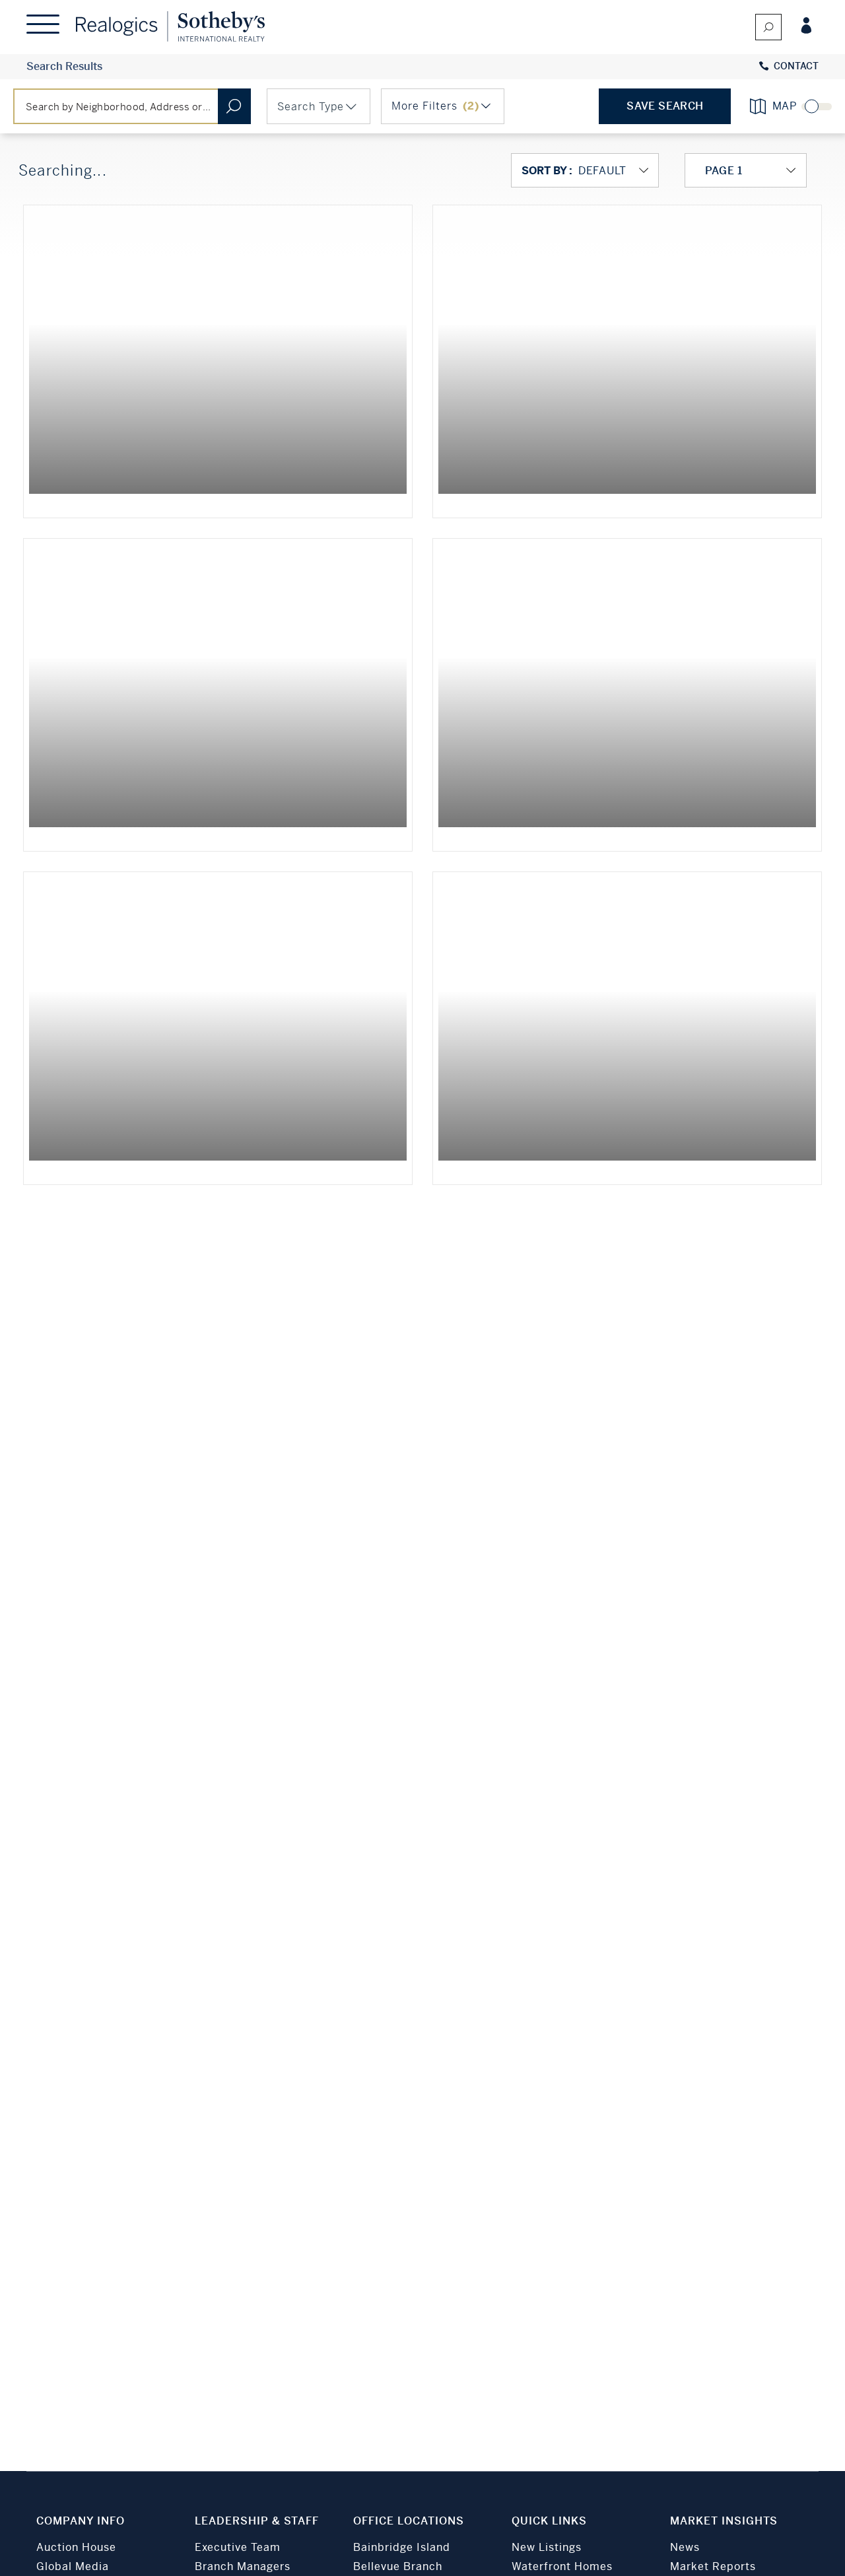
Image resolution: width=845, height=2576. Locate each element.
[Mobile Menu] (43, 27)
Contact (796, 66)
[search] (768, 27)
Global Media (73, 2566)
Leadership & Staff (257, 2521)
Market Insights (724, 2521)
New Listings (547, 2547)
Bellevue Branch (398, 2566)
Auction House (76, 2547)
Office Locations (409, 2521)
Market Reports (713, 2566)
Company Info (81, 2521)
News (685, 2547)
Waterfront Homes (562, 2566)
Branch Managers (243, 2566)
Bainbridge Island (402, 2547)
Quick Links (549, 2521)
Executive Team (238, 2547)
